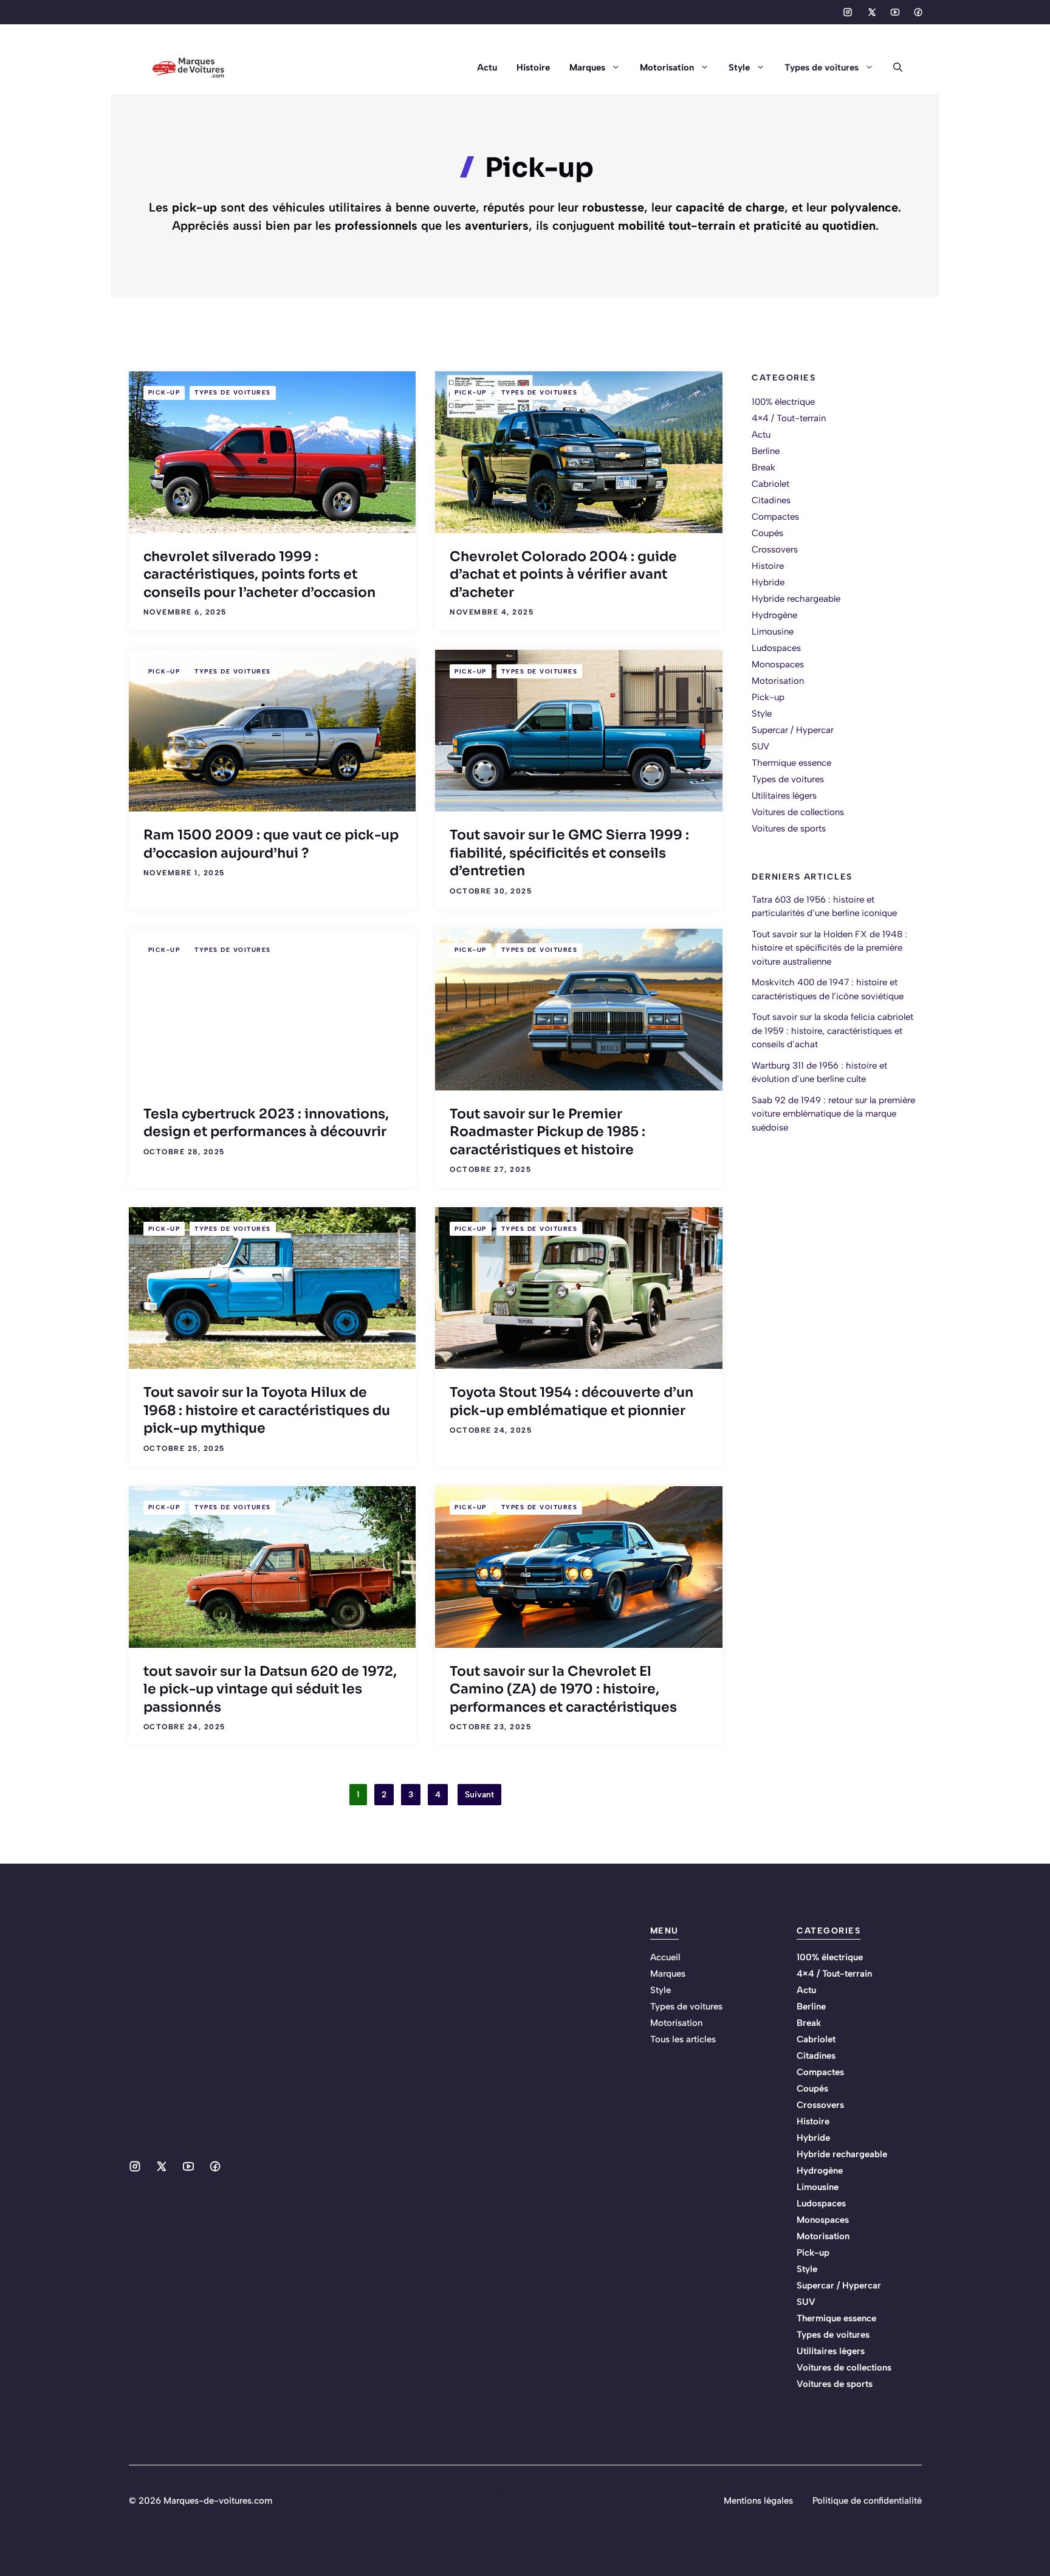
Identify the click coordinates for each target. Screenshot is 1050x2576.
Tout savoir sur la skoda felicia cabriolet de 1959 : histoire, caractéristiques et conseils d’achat (832, 1031)
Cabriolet (770, 484)
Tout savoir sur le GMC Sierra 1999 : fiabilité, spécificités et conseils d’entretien (569, 853)
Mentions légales (758, 2501)
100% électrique (783, 402)
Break (763, 467)
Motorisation (667, 67)
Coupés (767, 533)
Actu (487, 67)
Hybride (768, 582)
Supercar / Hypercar (793, 730)
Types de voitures (822, 67)
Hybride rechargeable (796, 599)
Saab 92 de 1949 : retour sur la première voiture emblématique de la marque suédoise (833, 1113)
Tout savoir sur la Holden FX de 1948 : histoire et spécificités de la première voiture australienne (829, 947)
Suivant (479, 1795)
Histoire (533, 67)
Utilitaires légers (784, 796)
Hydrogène (774, 615)
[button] (893, 67)
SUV (760, 746)
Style (739, 67)
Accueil (665, 1957)
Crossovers (775, 549)
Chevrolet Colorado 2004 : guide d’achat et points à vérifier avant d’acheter (563, 574)
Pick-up (164, 392)
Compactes (775, 517)
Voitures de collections (798, 812)
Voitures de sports (789, 828)
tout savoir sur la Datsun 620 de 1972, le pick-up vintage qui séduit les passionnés (270, 1689)
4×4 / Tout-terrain (789, 418)
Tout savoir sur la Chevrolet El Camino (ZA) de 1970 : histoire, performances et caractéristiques (563, 1689)
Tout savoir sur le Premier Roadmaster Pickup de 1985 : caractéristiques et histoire (547, 1132)
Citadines (771, 500)
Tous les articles (683, 2039)
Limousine (773, 632)
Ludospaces (776, 648)
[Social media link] (848, 12)
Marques (587, 67)
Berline (766, 451)
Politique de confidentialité (867, 2501)
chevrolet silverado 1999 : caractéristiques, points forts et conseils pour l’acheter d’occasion (259, 574)
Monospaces (778, 664)
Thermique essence (791, 763)
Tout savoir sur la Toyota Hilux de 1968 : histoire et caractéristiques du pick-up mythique (267, 1410)
